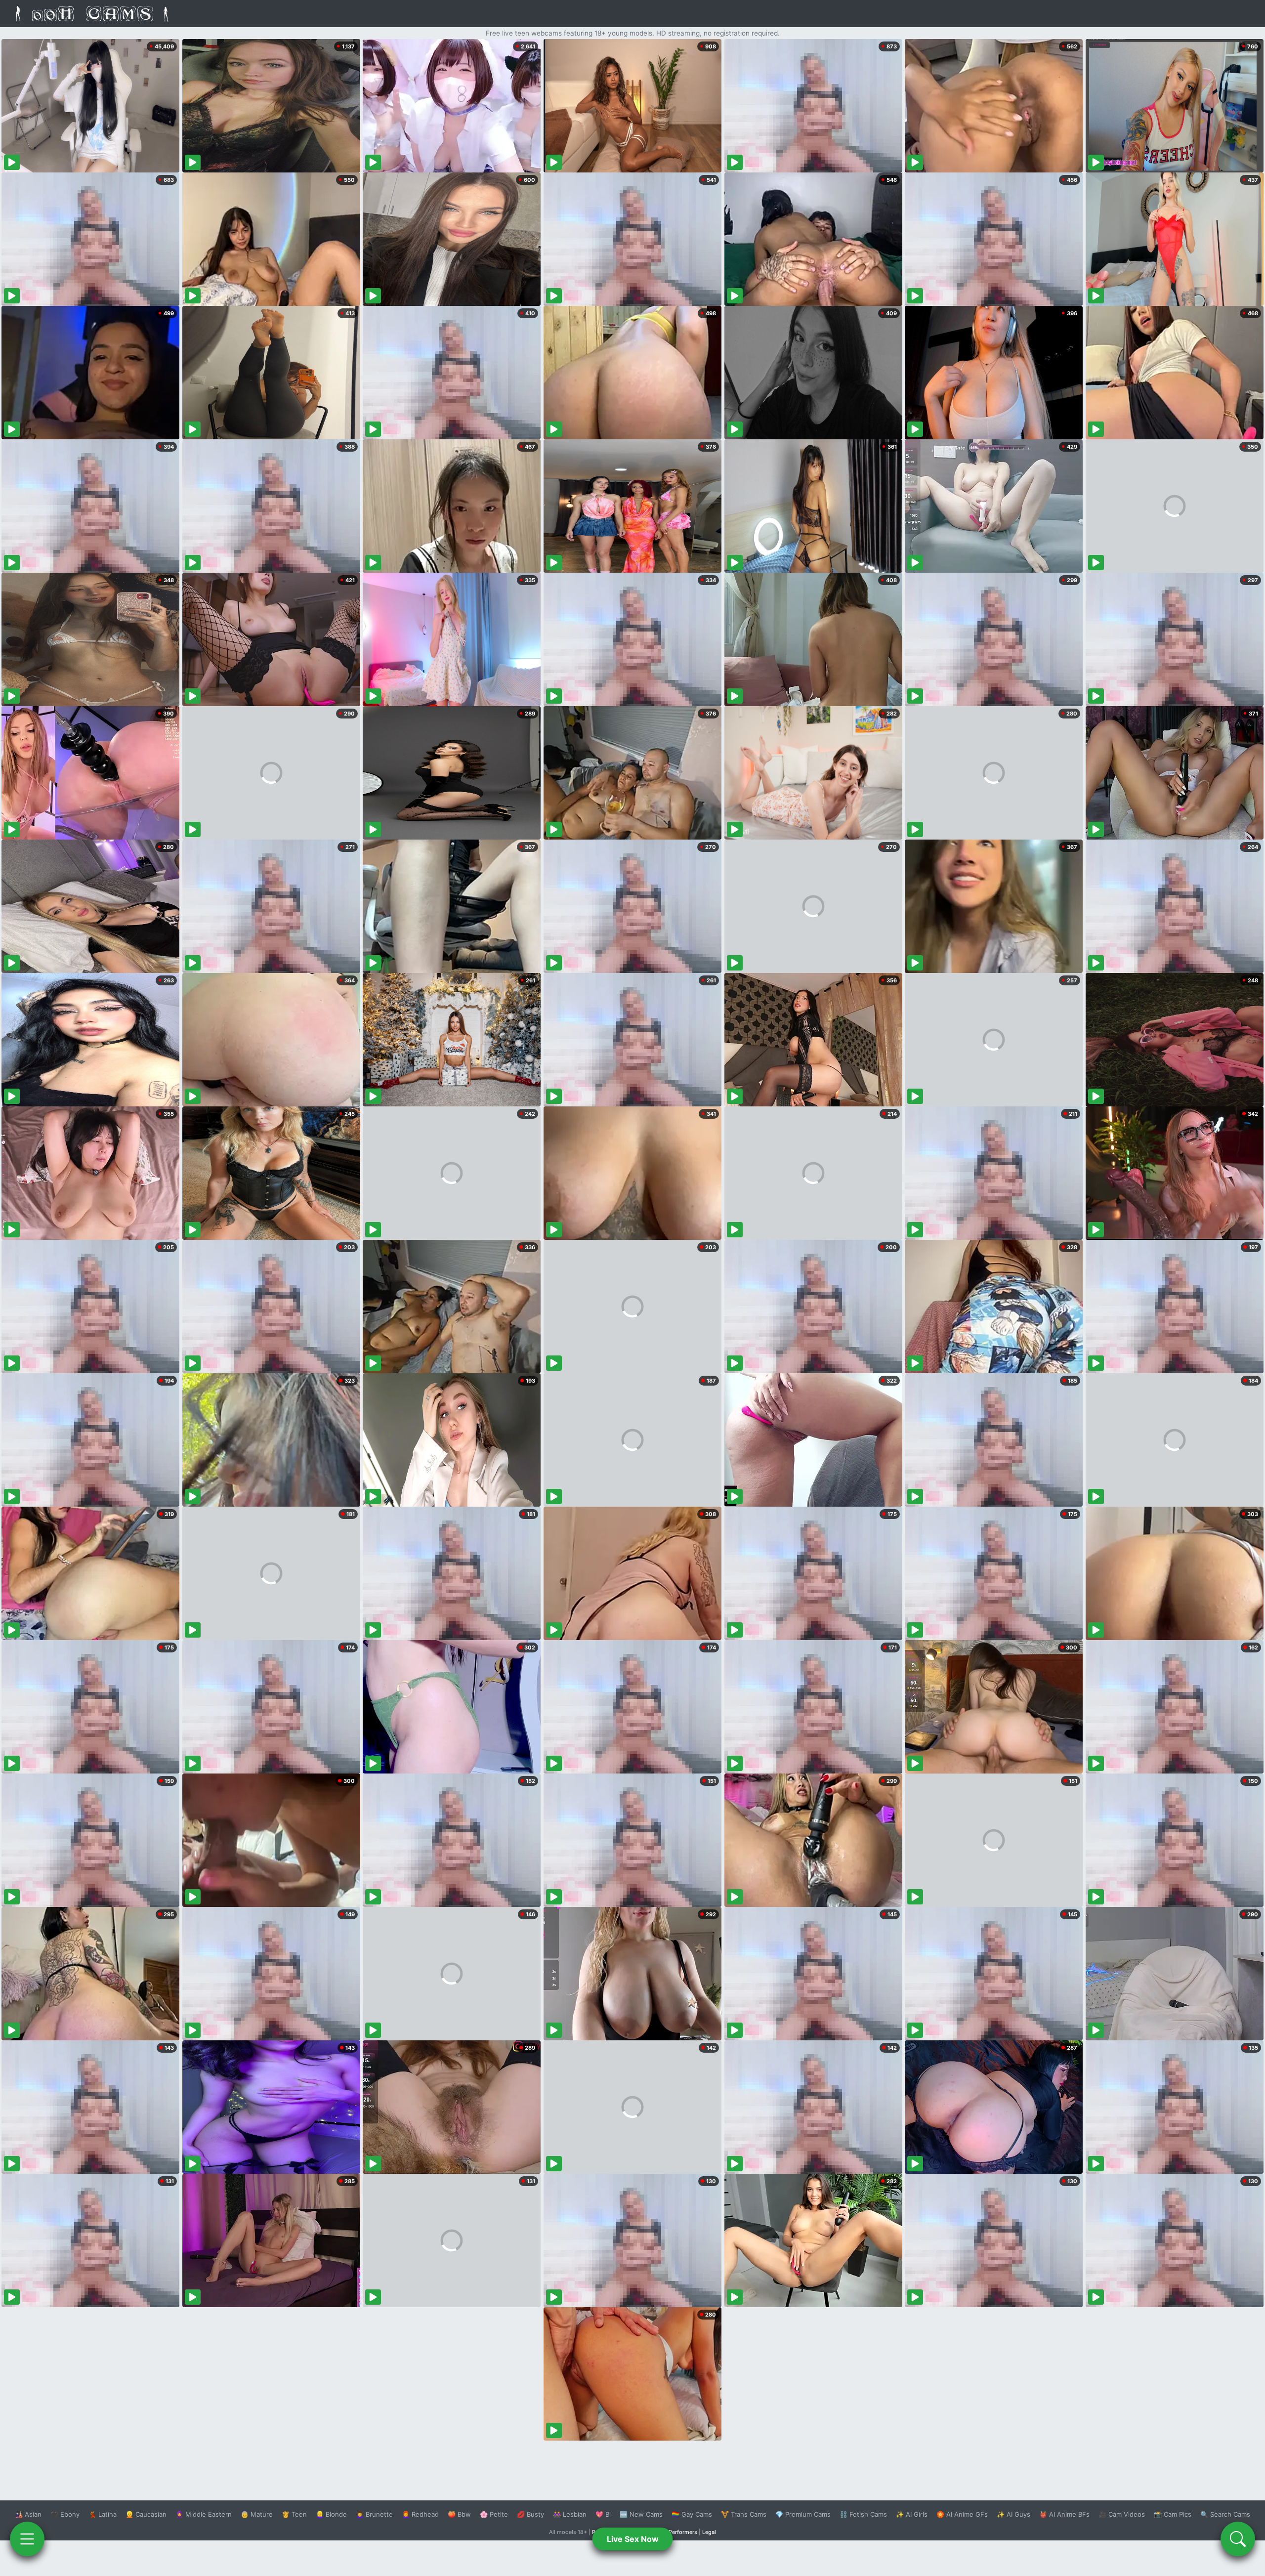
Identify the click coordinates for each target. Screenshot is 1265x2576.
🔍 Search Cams (1225, 2514)
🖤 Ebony (65, 2514)
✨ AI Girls (912, 2514)
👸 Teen (294, 2514)
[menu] (27, 2539)
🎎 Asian (28, 2514)
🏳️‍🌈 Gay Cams (692, 2514)
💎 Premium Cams (803, 2514)
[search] (1238, 2539)
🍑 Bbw (459, 2514)
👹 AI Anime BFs (1064, 2514)
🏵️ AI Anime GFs (962, 2514)
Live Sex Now (633, 2539)
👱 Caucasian (146, 2514)
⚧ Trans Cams (744, 2514)
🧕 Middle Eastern (204, 2514)
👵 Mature (257, 2514)
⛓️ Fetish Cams (863, 2514)
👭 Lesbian (570, 2514)
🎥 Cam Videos (1122, 2514)
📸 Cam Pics (1173, 2514)
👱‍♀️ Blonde (331, 2514)
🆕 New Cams (641, 2514)
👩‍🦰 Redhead (420, 2514)
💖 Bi (603, 2514)
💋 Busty (530, 2514)
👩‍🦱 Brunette (374, 2514)
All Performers (679, 2532)
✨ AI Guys (1013, 2514)
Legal (709, 2532)
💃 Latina (103, 2514)
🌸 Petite (494, 2514)
